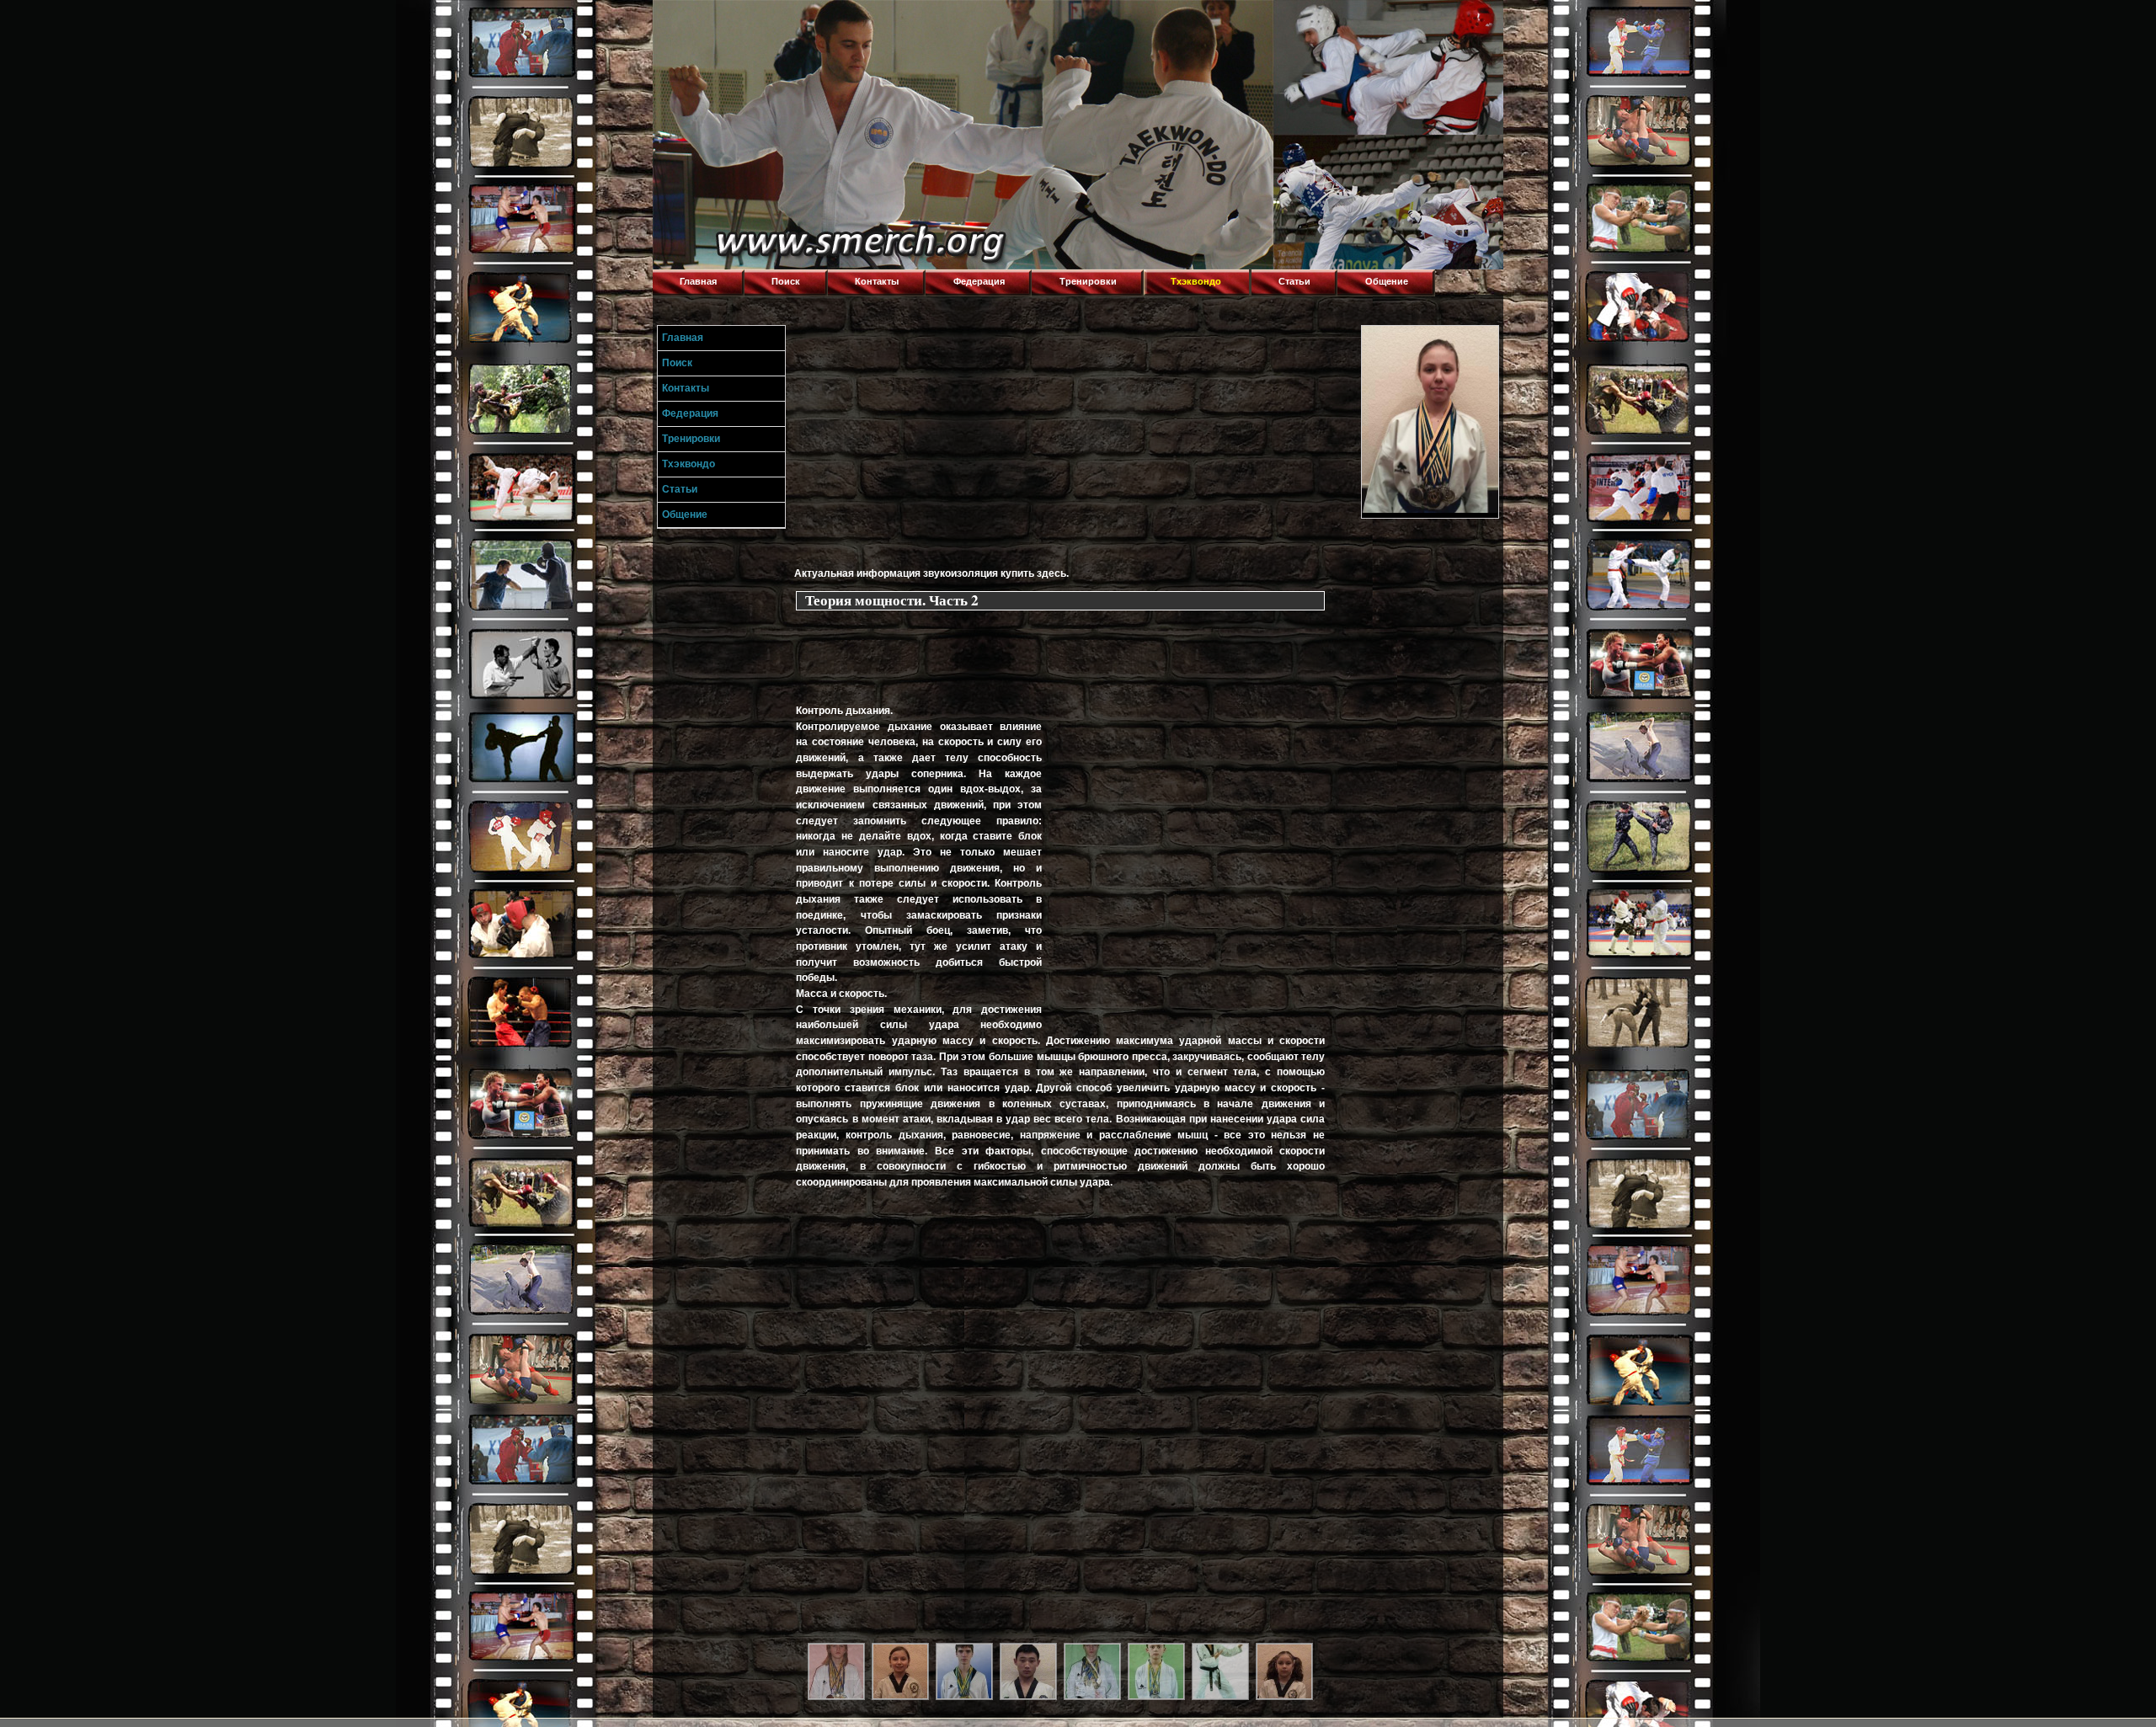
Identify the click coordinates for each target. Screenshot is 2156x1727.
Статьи (1294, 281)
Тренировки (1088, 281)
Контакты (877, 281)
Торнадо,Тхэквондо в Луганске (779, 21)
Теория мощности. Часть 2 (892, 600)
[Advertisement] (1075, 443)
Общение (1387, 281)
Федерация (979, 281)
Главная (698, 281)
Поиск (786, 281)
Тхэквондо (1196, 281)
